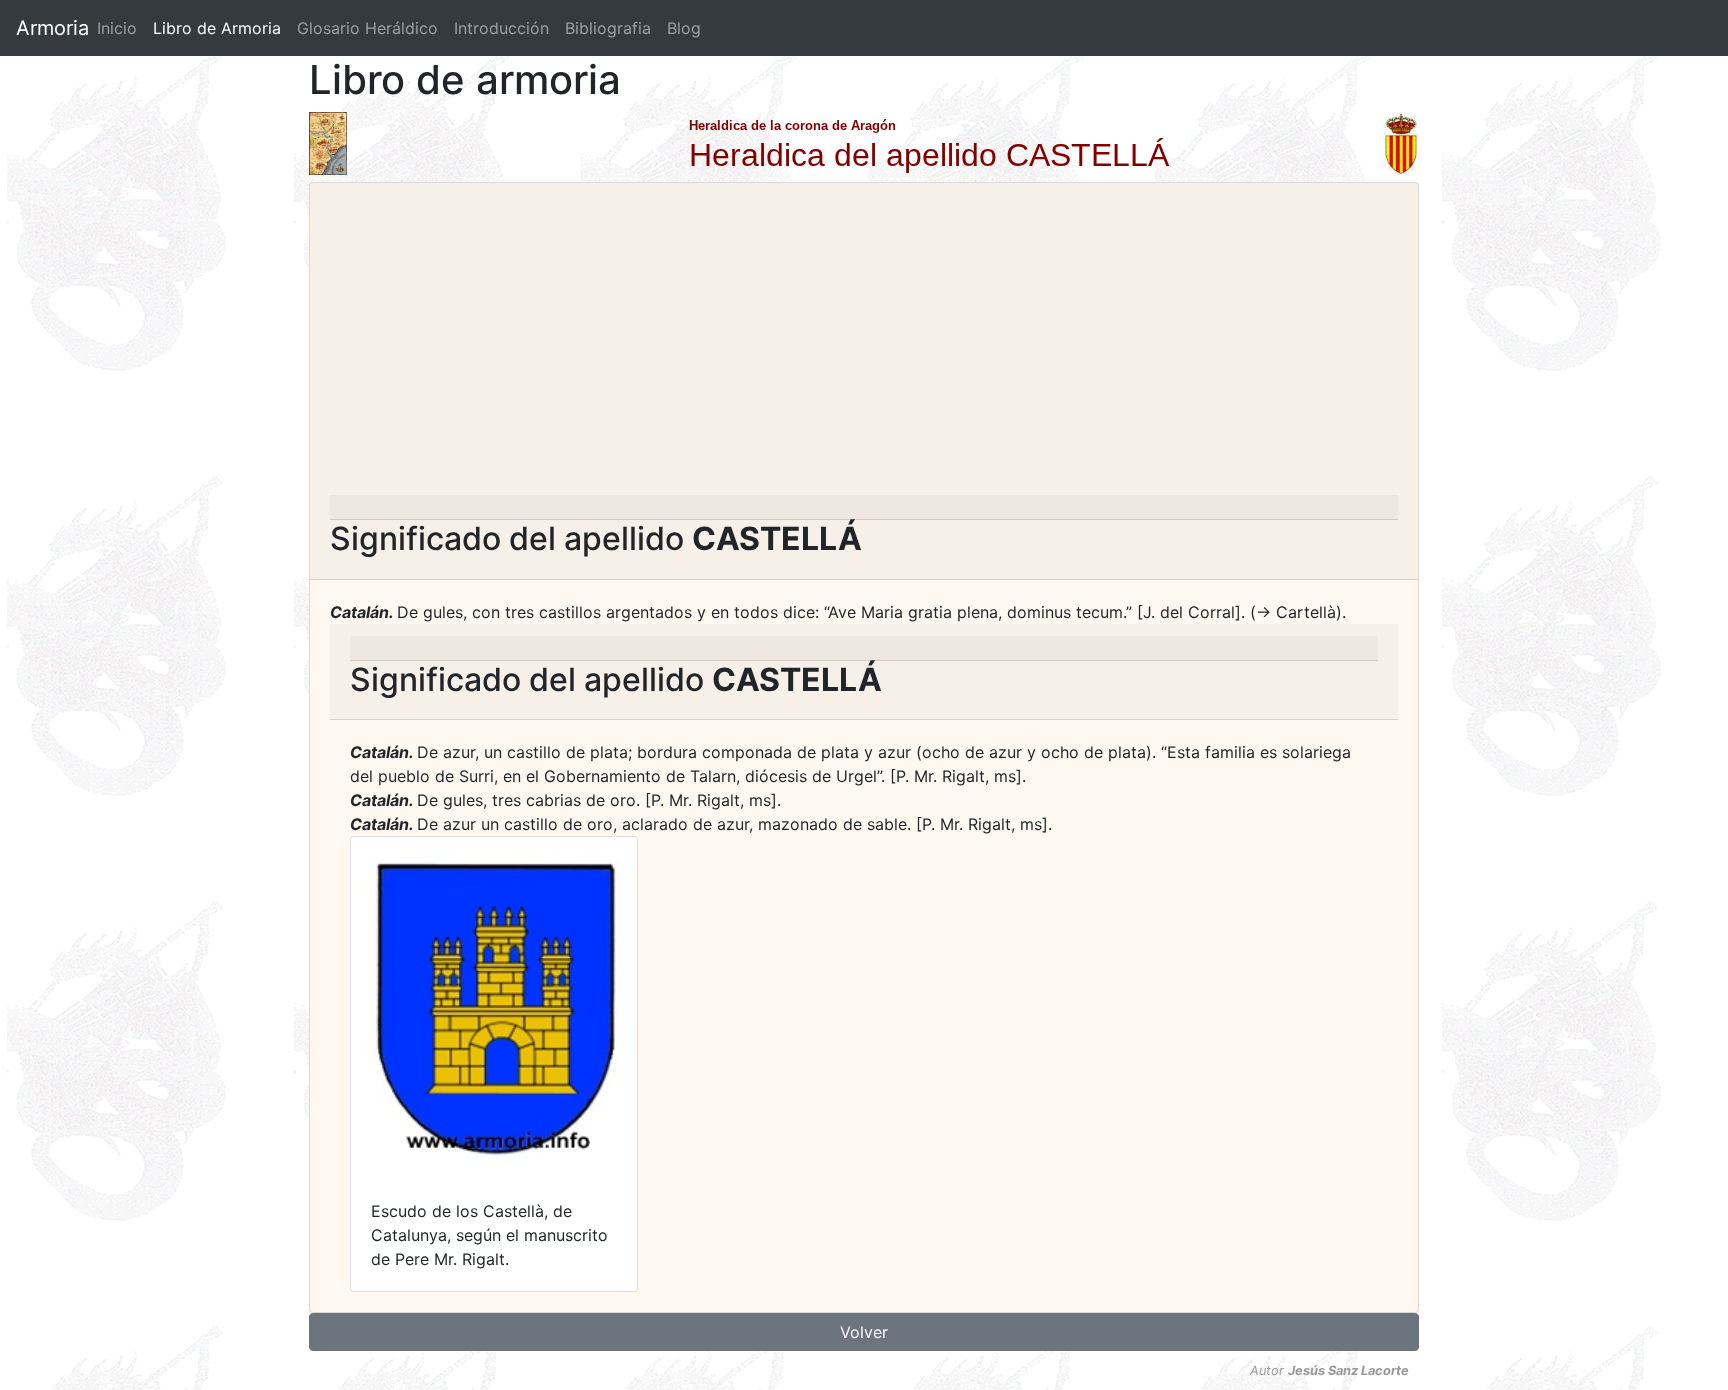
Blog (684, 28)
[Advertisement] (864, 345)
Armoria (52, 28)
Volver (864, 1332)
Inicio (117, 28)
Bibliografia (608, 28)
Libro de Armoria (221, 28)
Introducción (501, 28)
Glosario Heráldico (367, 28)
